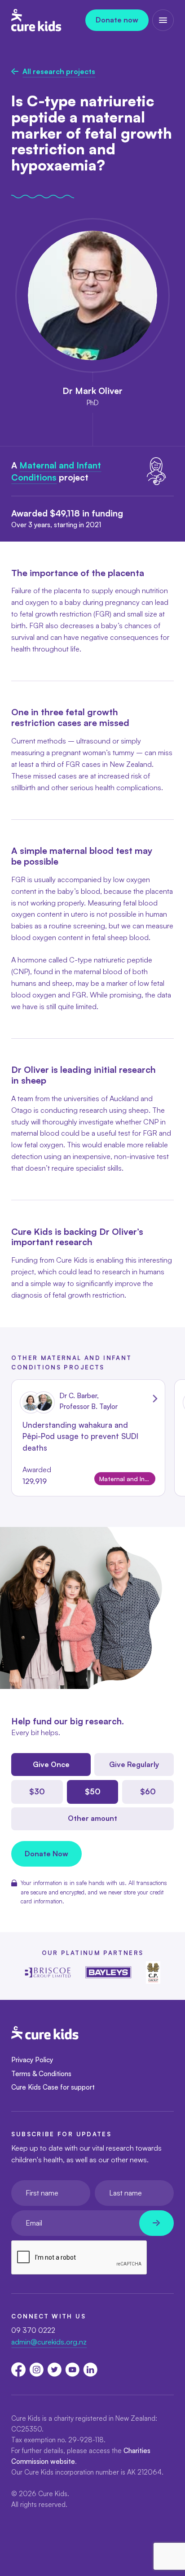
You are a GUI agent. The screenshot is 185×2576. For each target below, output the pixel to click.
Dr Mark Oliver (92, 391)
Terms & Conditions (41, 2074)
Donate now (117, 20)
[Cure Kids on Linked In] (90, 2370)
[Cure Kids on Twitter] (54, 2370)
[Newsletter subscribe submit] (156, 2223)
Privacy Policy (32, 2060)
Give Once (51, 1764)
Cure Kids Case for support (53, 2087)
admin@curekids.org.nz (49, 2342)
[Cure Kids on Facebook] (18, 2370)
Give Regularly (134, 1764)
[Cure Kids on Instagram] (36, 2370)
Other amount (92, 1818)
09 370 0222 (33, 2330)
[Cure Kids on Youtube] (72, 2370)
